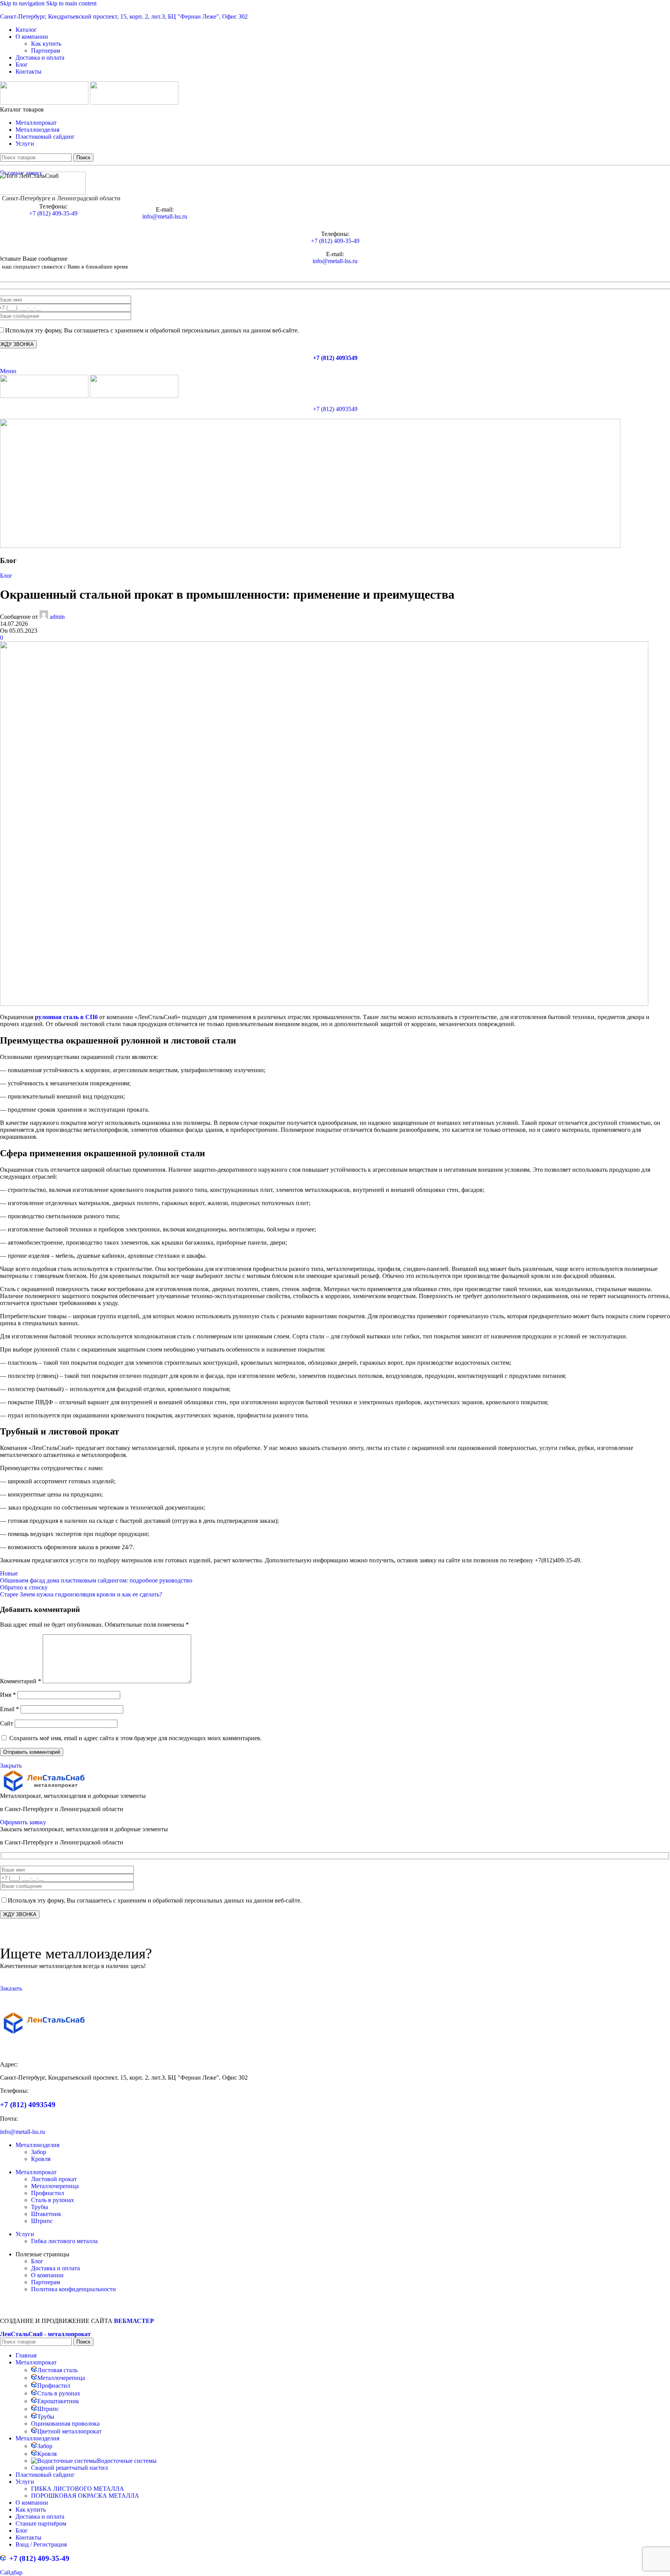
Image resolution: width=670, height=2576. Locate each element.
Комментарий (21, 1681)
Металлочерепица (55, 2186)
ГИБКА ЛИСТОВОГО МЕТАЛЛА (78, 2489)
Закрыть (11, 1766)
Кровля (41, 2159)
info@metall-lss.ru (165, 216)
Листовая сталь (57, 2370)
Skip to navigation (23, 3)
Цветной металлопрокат (69, 2431)
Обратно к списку (24, 1587)
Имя (8, 1695)
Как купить (46, 44)
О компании (47, 2275)
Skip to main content (71, 3)
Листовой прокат (54, 2179)
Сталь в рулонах (53, 2200)
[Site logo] (45, 102)
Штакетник (46, 2214)
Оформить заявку (23, 1822)
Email (9, 1709)
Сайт (7, 1723)
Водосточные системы (127, 2461)
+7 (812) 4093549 (335, 358)
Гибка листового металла (64, 2241)
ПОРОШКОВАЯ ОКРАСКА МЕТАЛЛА (85, 2496)
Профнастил (47, 2193)
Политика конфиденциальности (73, 2289)
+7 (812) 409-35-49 (53, 213)
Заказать (11, 1988)
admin (57, 617)
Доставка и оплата (55, 2268)
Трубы (40, 2207)
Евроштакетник (58, 2401)
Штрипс (42, 2221)
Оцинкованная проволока (65, 2424)
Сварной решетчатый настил (69, 2468)
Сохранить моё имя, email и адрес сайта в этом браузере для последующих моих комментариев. (136, 1738)
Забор (39, 2152)
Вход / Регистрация (41, 2544)
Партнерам (46, 51)
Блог (6, 576)
